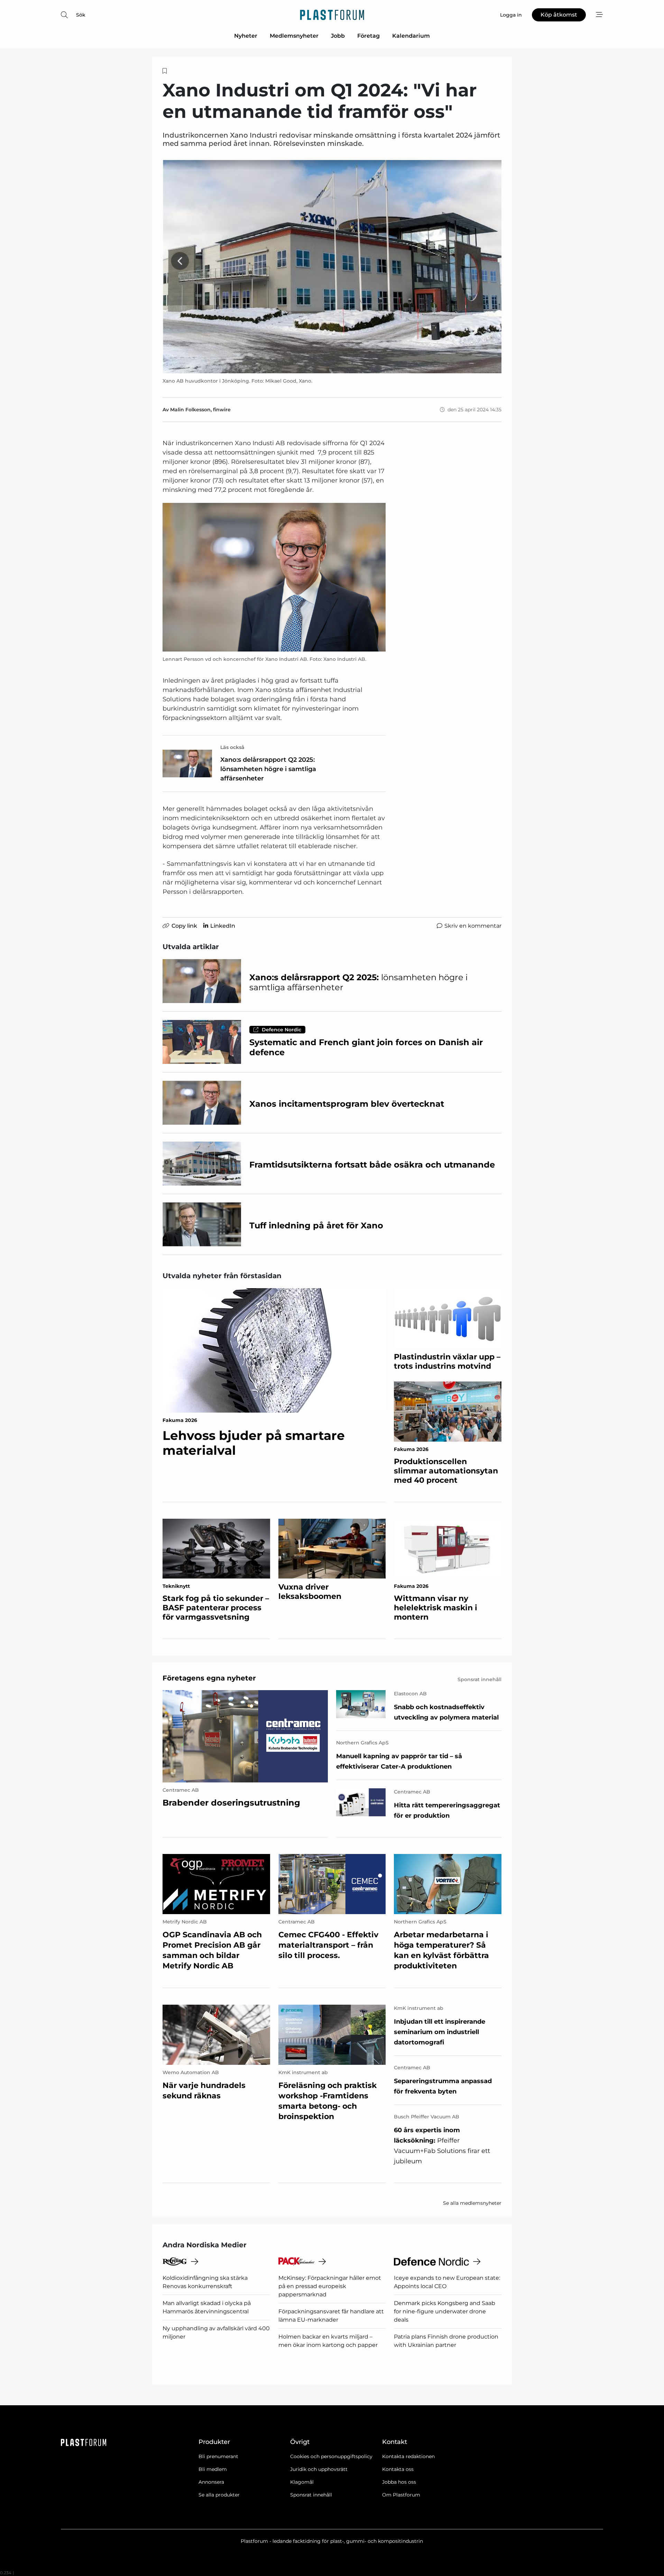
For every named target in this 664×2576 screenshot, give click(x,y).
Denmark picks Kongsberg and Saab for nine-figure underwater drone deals (445, 2311)
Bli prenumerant (218, 2456)
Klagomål (302, 2482)
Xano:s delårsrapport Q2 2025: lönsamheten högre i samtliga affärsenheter (268, 769)
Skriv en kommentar (473, 926)
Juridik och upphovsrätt (319, 2469)
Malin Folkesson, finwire (200, 410)
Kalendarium (411, 36)
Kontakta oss (398, 2469)
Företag (368, 36)
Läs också (232, 747)
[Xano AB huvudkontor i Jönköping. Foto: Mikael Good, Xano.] (332, 267)
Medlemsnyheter (294, 36)
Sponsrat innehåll (311, 2495)
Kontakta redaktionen (408, 2456)
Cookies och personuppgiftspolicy (331, 2456)
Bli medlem (213, 2469)
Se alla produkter (219, 2495)
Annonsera (211, 2482)
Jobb (338, 36)
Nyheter (246, 36)
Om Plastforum (401, 2495)
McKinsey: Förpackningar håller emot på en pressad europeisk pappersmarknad (330, 2286)
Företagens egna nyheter (209, 1678)
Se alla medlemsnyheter (472, 2203)
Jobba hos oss (399, 2482)
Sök (81, 15)
